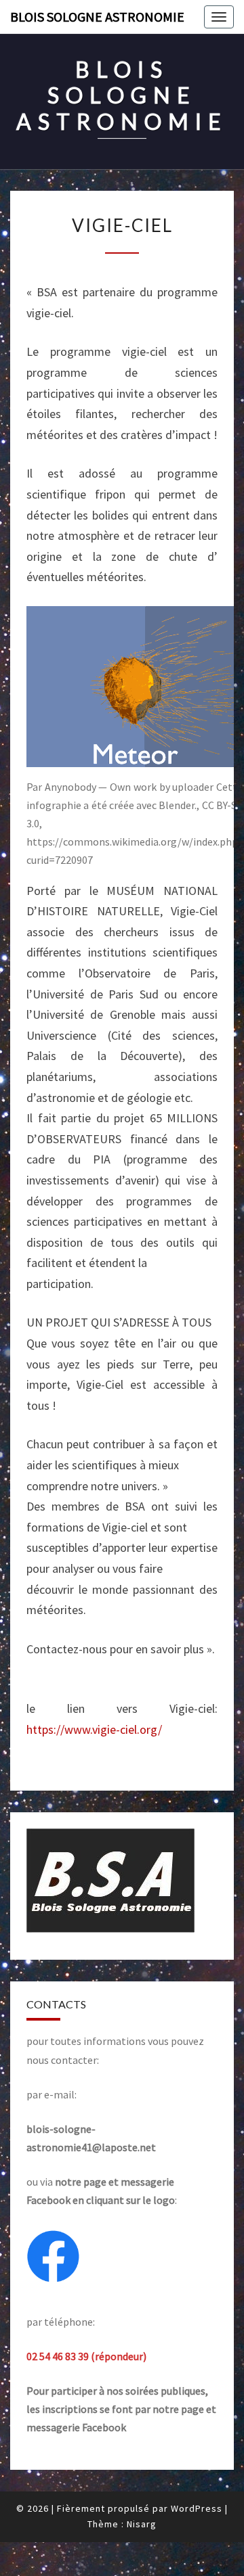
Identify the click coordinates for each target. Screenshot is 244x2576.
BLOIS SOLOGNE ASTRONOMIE (97, 17)
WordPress (197, 2508)
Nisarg (142, 2524)
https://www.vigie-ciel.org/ (94, 1729)
